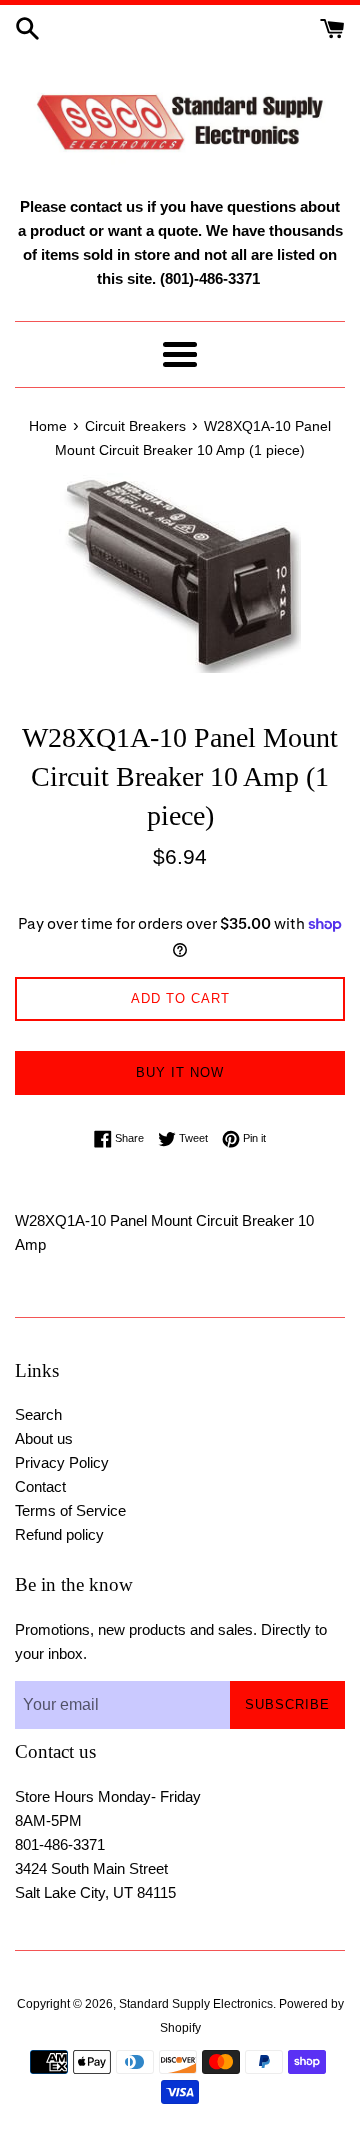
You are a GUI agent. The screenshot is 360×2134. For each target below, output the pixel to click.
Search (38, 1414)
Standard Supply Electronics (196, 2004)
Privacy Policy (62, 1462)
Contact (40, 1486)
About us (44, 1438)
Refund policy (59, 1534)
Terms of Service (70, 1510)
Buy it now (180, 1072)
